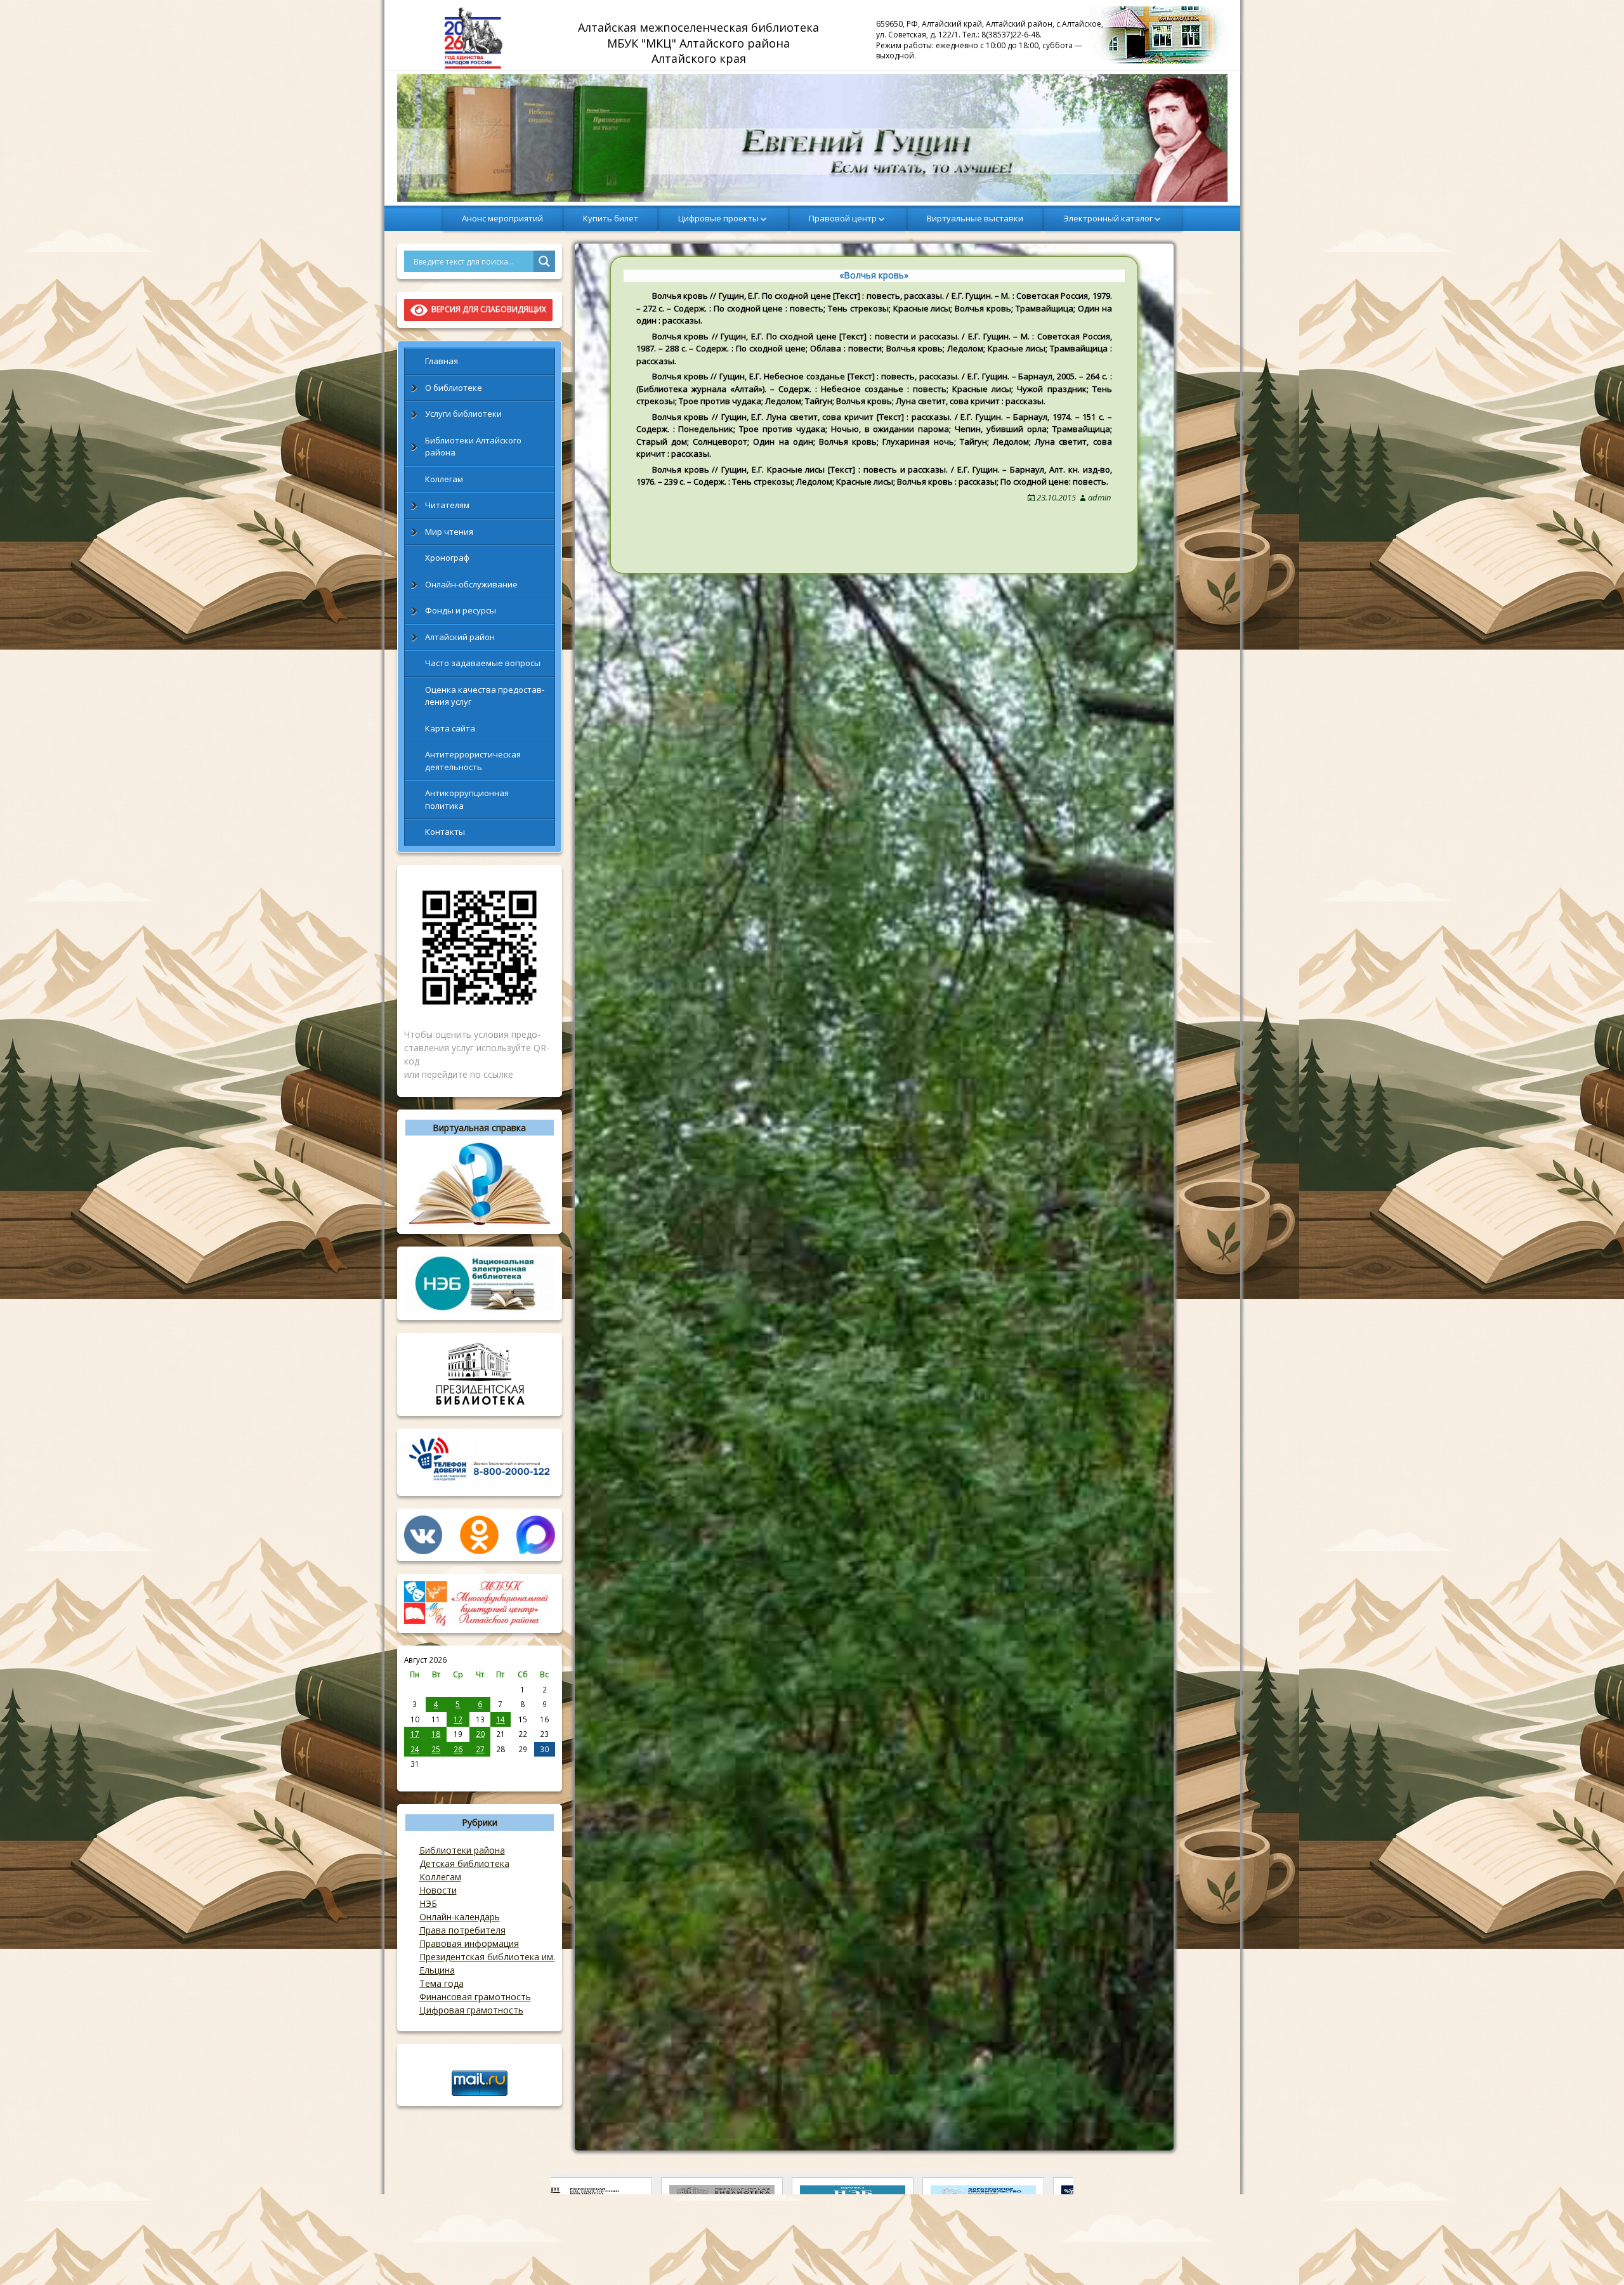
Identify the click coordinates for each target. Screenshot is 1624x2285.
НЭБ (428, 1903)
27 (480, 1749)
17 (415, 1734)
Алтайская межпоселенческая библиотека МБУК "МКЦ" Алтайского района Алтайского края (700, 43)
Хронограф (447, 558)
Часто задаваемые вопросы (483, 663)
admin (1099, 497)
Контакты (445, 832)
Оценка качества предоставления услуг (485, 696)
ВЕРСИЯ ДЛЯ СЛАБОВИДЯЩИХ (487, 309)
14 (501, 1719)
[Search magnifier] (544, 261)
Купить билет (611, 218)
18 (436, 1734)
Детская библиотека (464, 1863)
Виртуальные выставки (975, 218)
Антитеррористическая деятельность (473, 761)
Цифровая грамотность (471, 2010)
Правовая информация (469, 1943)
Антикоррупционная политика (467, 799)
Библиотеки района (462, 1850)
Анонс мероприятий (502, 218)
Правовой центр (843, 218)
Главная (442, 361)
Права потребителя (462, 1930)
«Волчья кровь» (874, 275)
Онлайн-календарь (460, 1917)
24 (415, 1749)
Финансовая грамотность (475, 1997)
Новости (438, 1890)
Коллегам (444, 479)
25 (436, 1749)
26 (458, 1749)
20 (480, 1734)
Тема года (442, 1983)
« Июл (415, 1778)
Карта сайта (450, 728)
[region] (812, 138)
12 (458, 1719)
